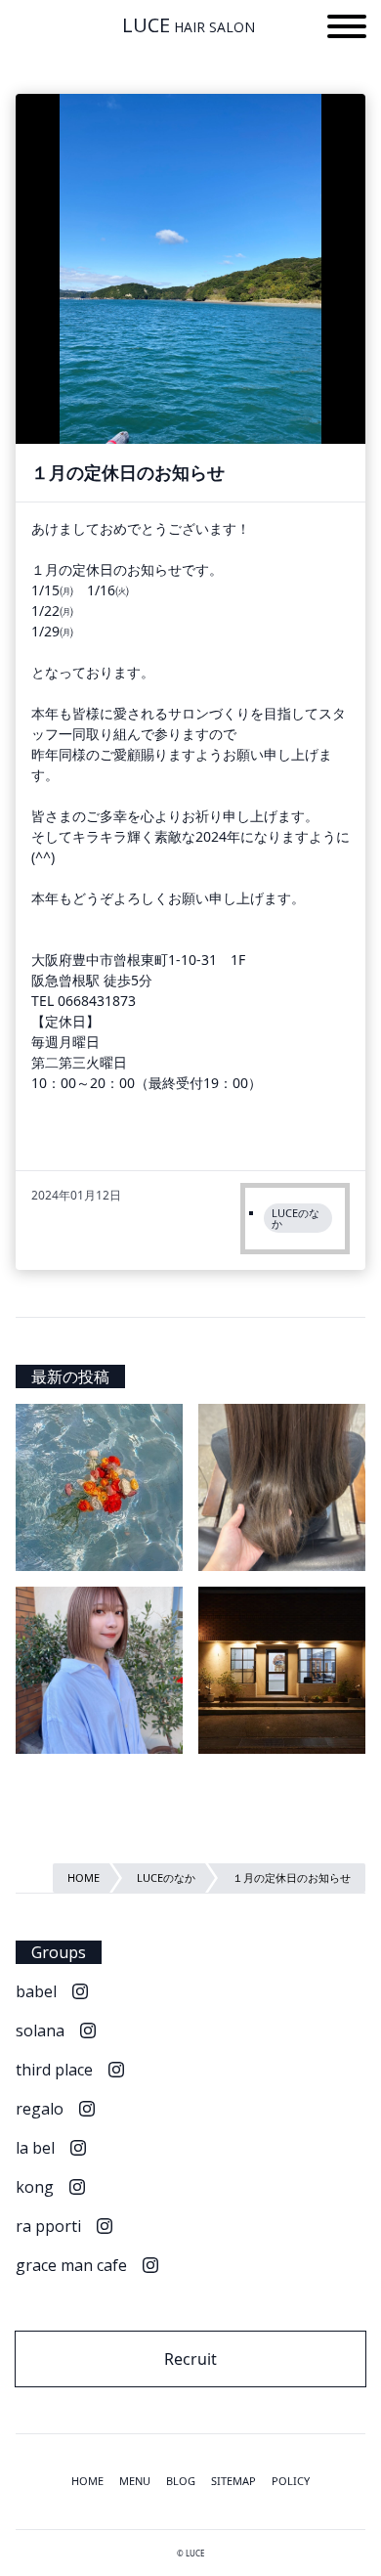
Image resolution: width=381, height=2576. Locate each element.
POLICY (291, 2481)
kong (35, 2187)
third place (54, 2070)
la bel (35, 2148)
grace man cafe (71, 2265)
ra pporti (48, 2226)
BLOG (181, 2481)
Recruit (190, 2359)
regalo (40, 2109)
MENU (135, 2481)
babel (36, 1991)
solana (40, 2030)
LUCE (189, 25)
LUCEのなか (296, 1218)
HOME (87, 2481)
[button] (347, 29)
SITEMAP (233, 2481)
